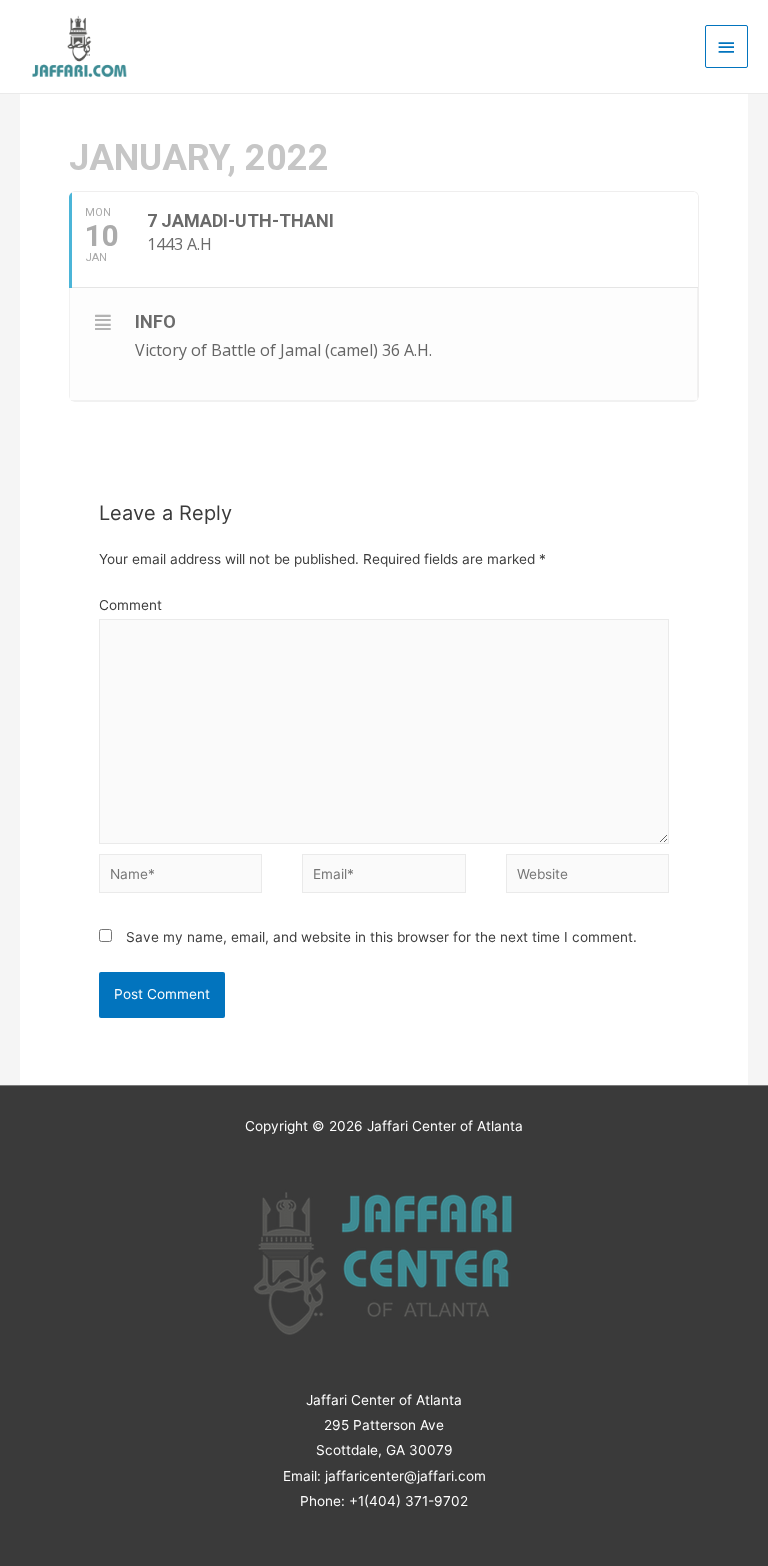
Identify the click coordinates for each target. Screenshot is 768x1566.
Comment (130, 605)
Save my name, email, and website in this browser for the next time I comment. (381, 937)
